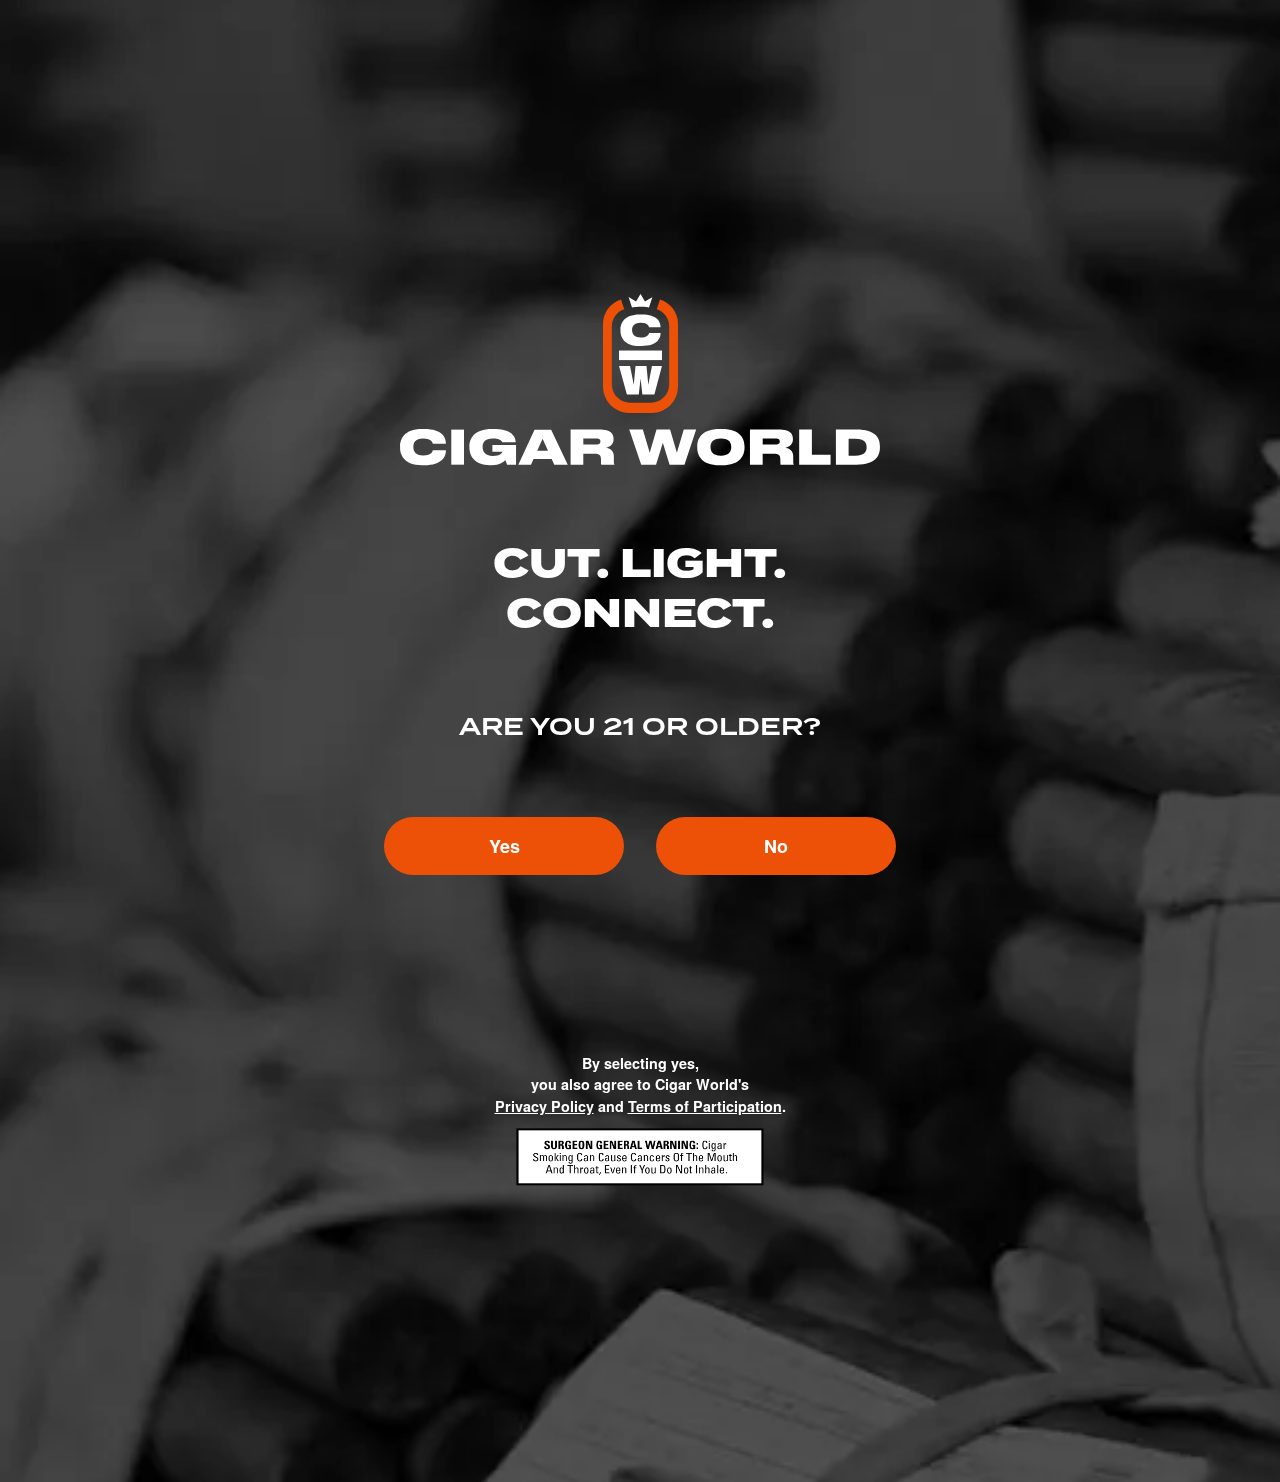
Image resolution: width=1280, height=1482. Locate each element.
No (776, 846)
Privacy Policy (544, 1106)
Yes (504, 846)
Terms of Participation (705, 1106)
